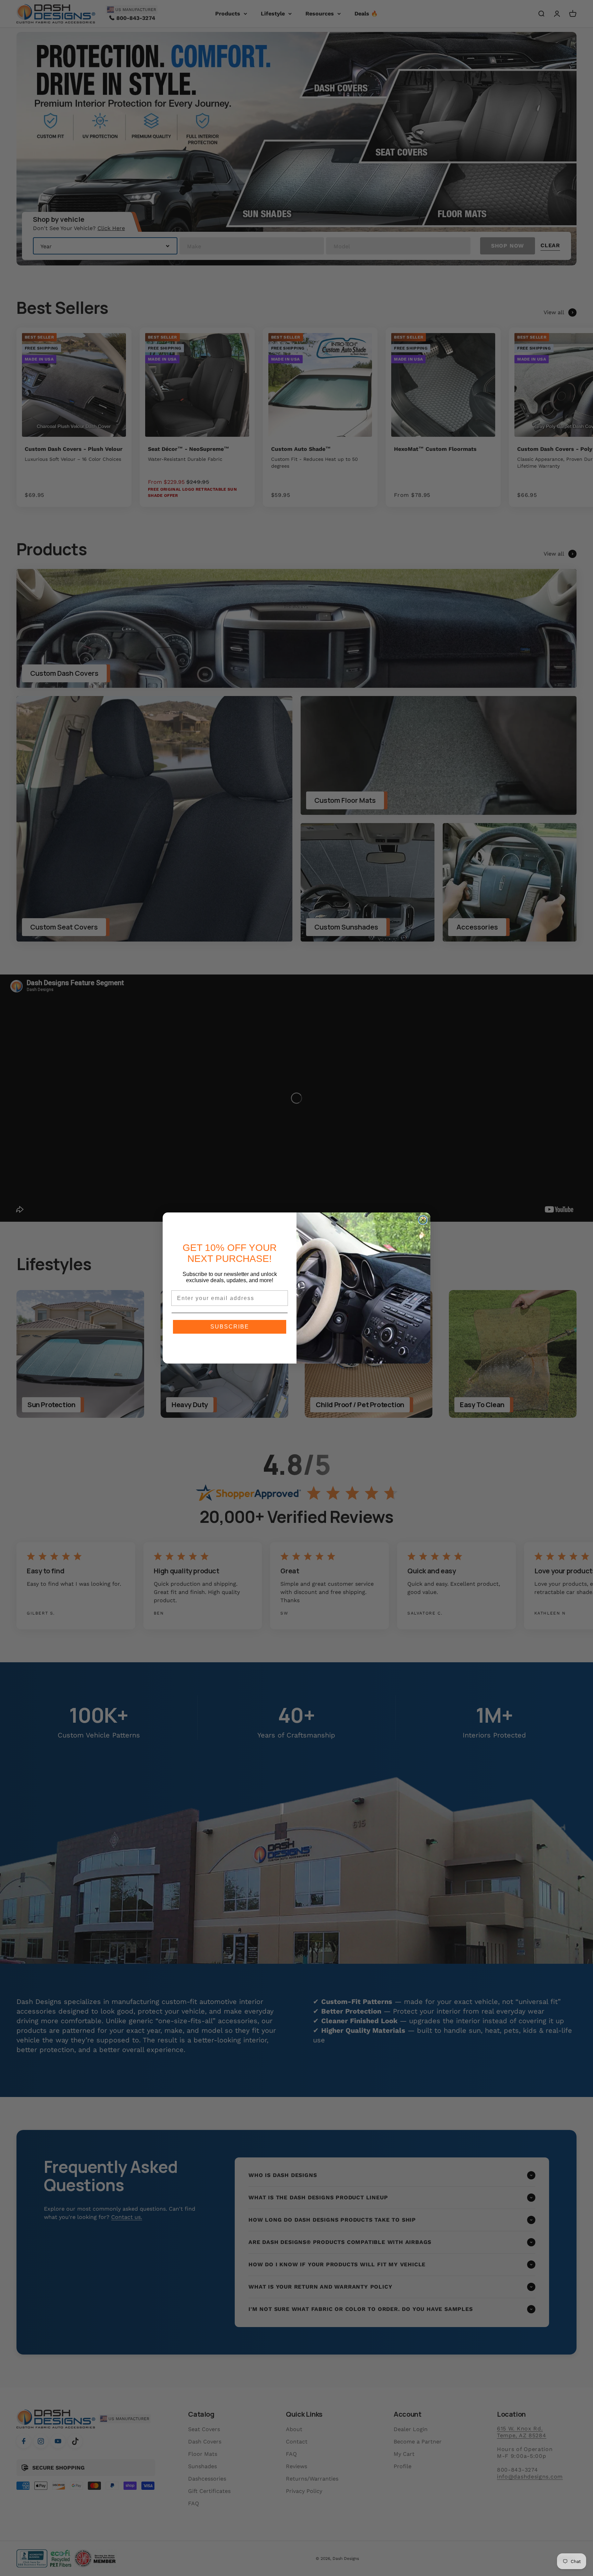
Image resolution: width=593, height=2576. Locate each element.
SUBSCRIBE (230, 1327)
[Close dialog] (423, 1220)
